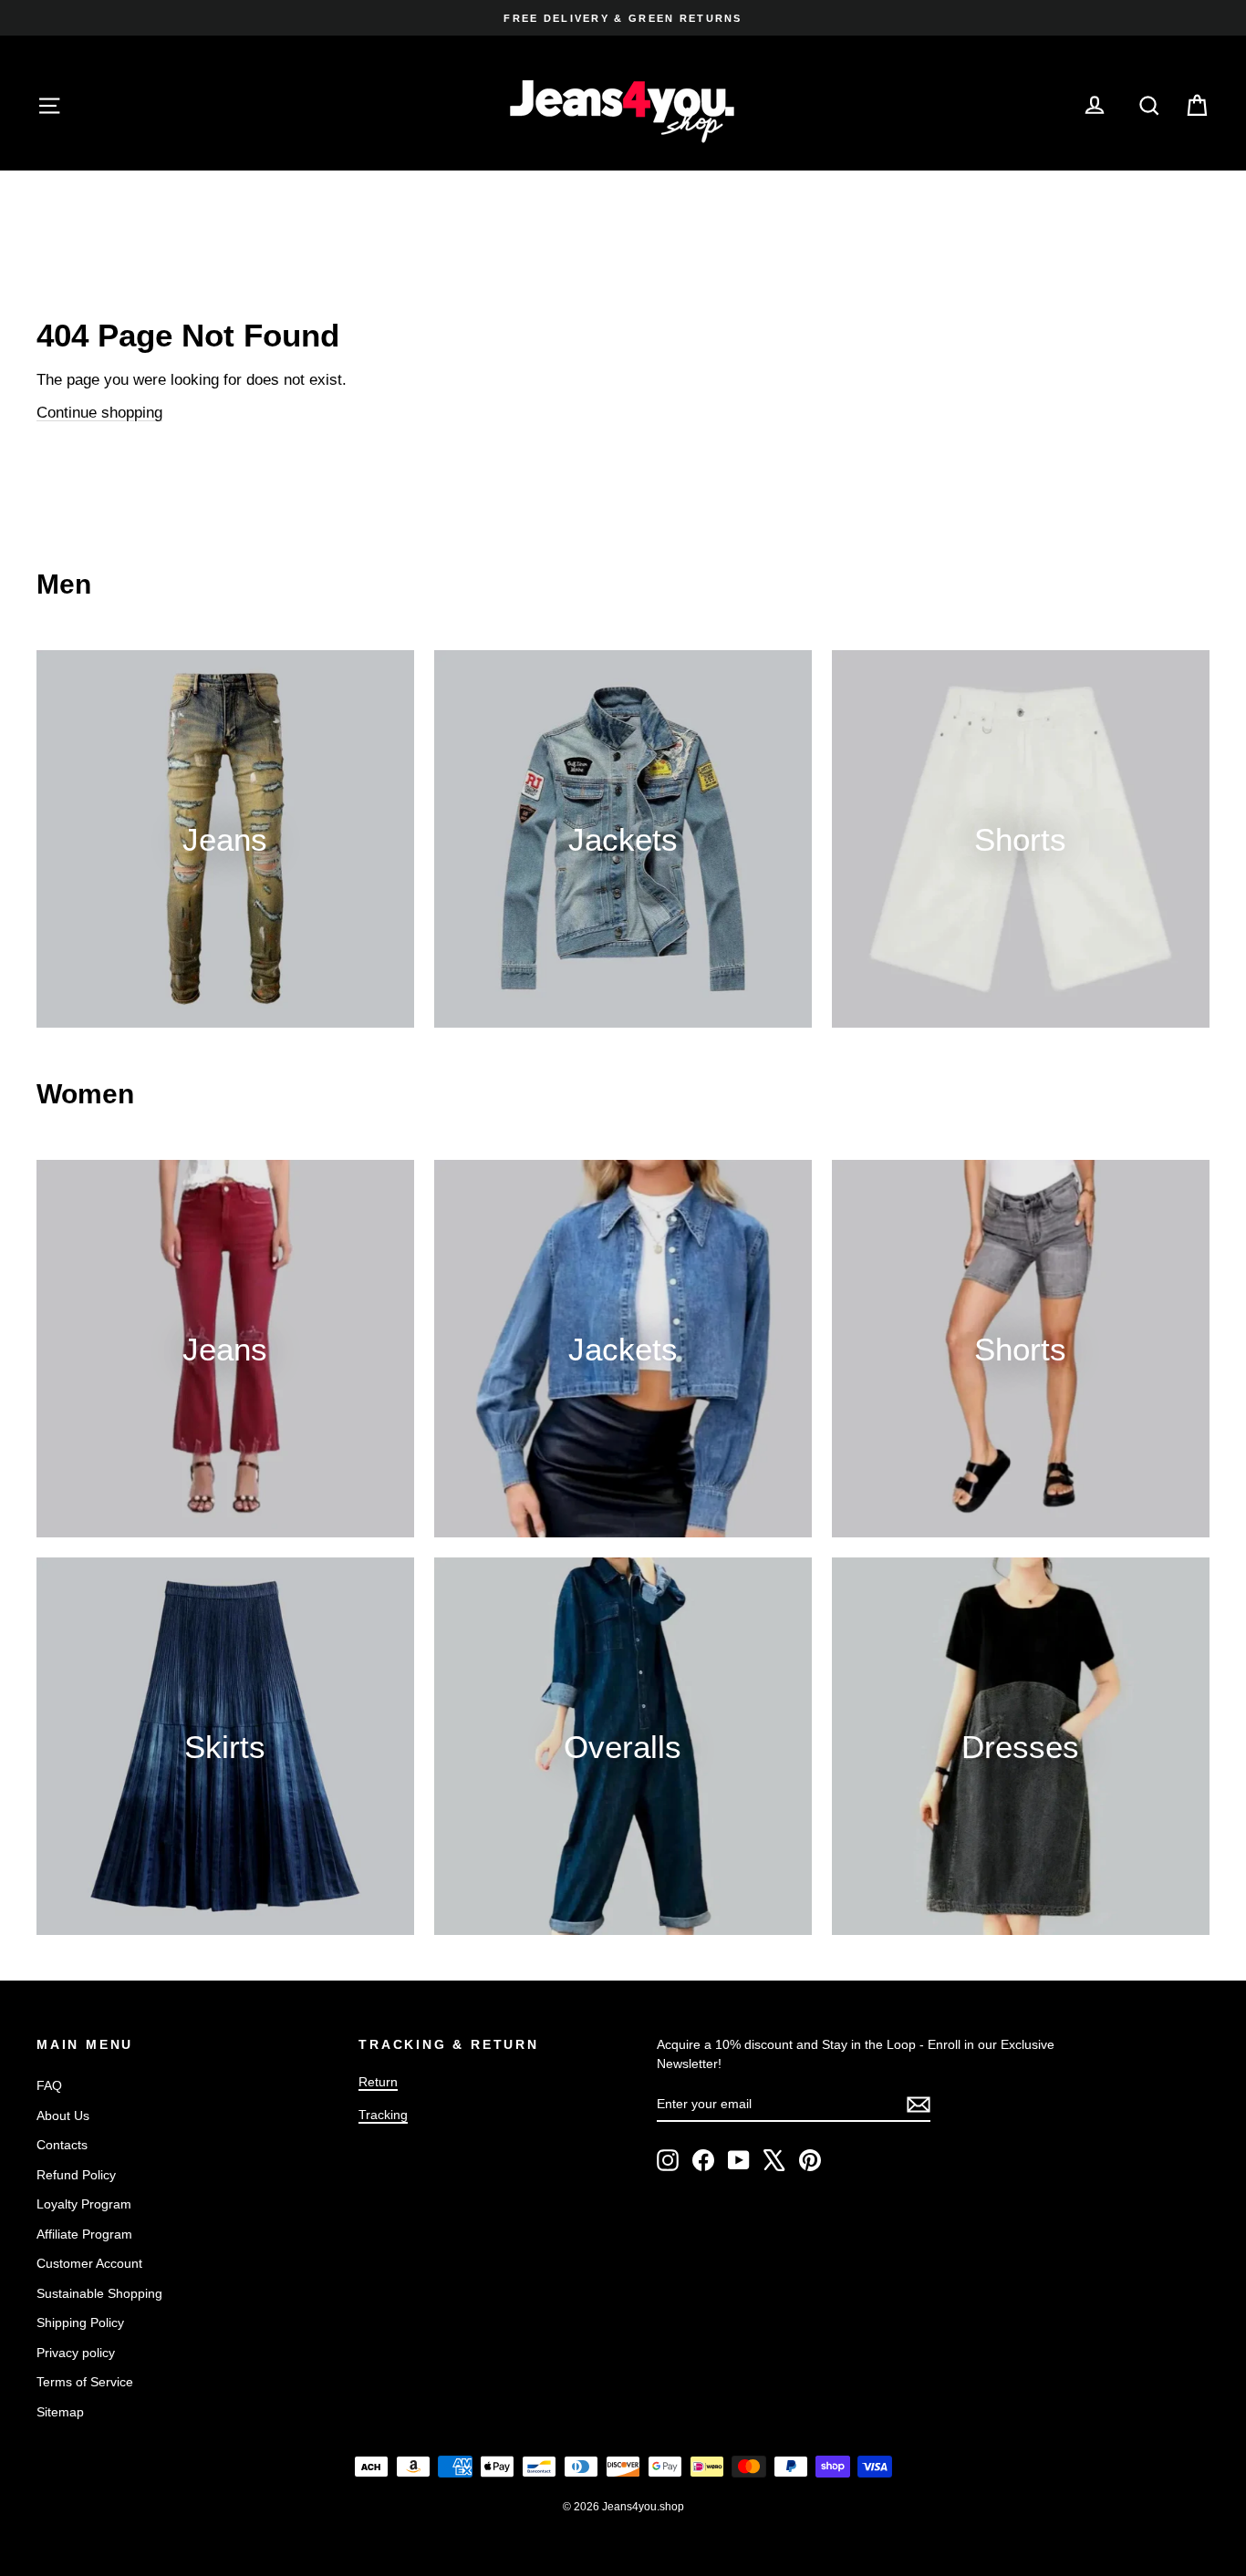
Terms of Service (85, 2382)
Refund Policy (76, 2175)
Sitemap (60, 2412)
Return (378, 2082)
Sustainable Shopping (99, 2293)
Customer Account (89, 2263)
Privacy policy (76, 2353)
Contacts (62, 2145)
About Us (63, 2116)
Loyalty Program (84, 2204)
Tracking (383, 2115)
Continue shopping (99, 413)
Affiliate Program (84, 2234)
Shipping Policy (80, 2323)
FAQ (49, 2085)
